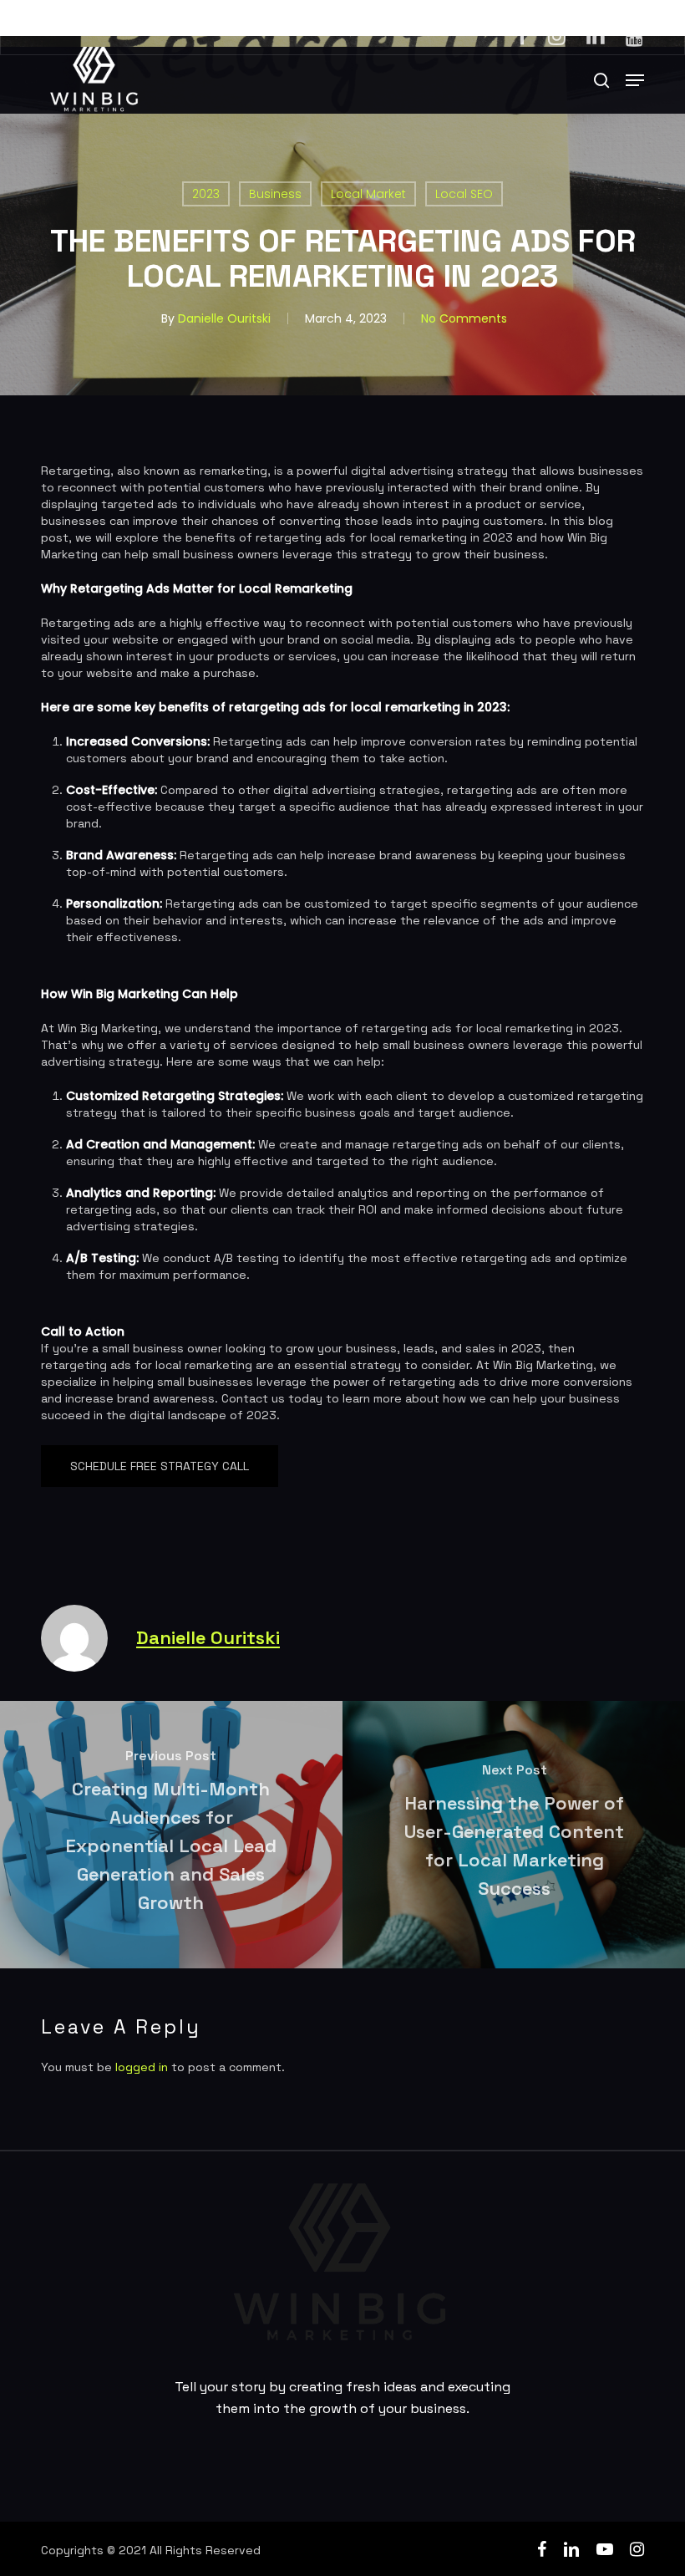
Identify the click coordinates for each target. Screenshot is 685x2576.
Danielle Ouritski (224, 318)
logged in (142, 2067)
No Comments (464, 318)
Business (275, 194)
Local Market (368, 194)
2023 (206, 194)
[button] (635, 80)
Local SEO (464, 194)
